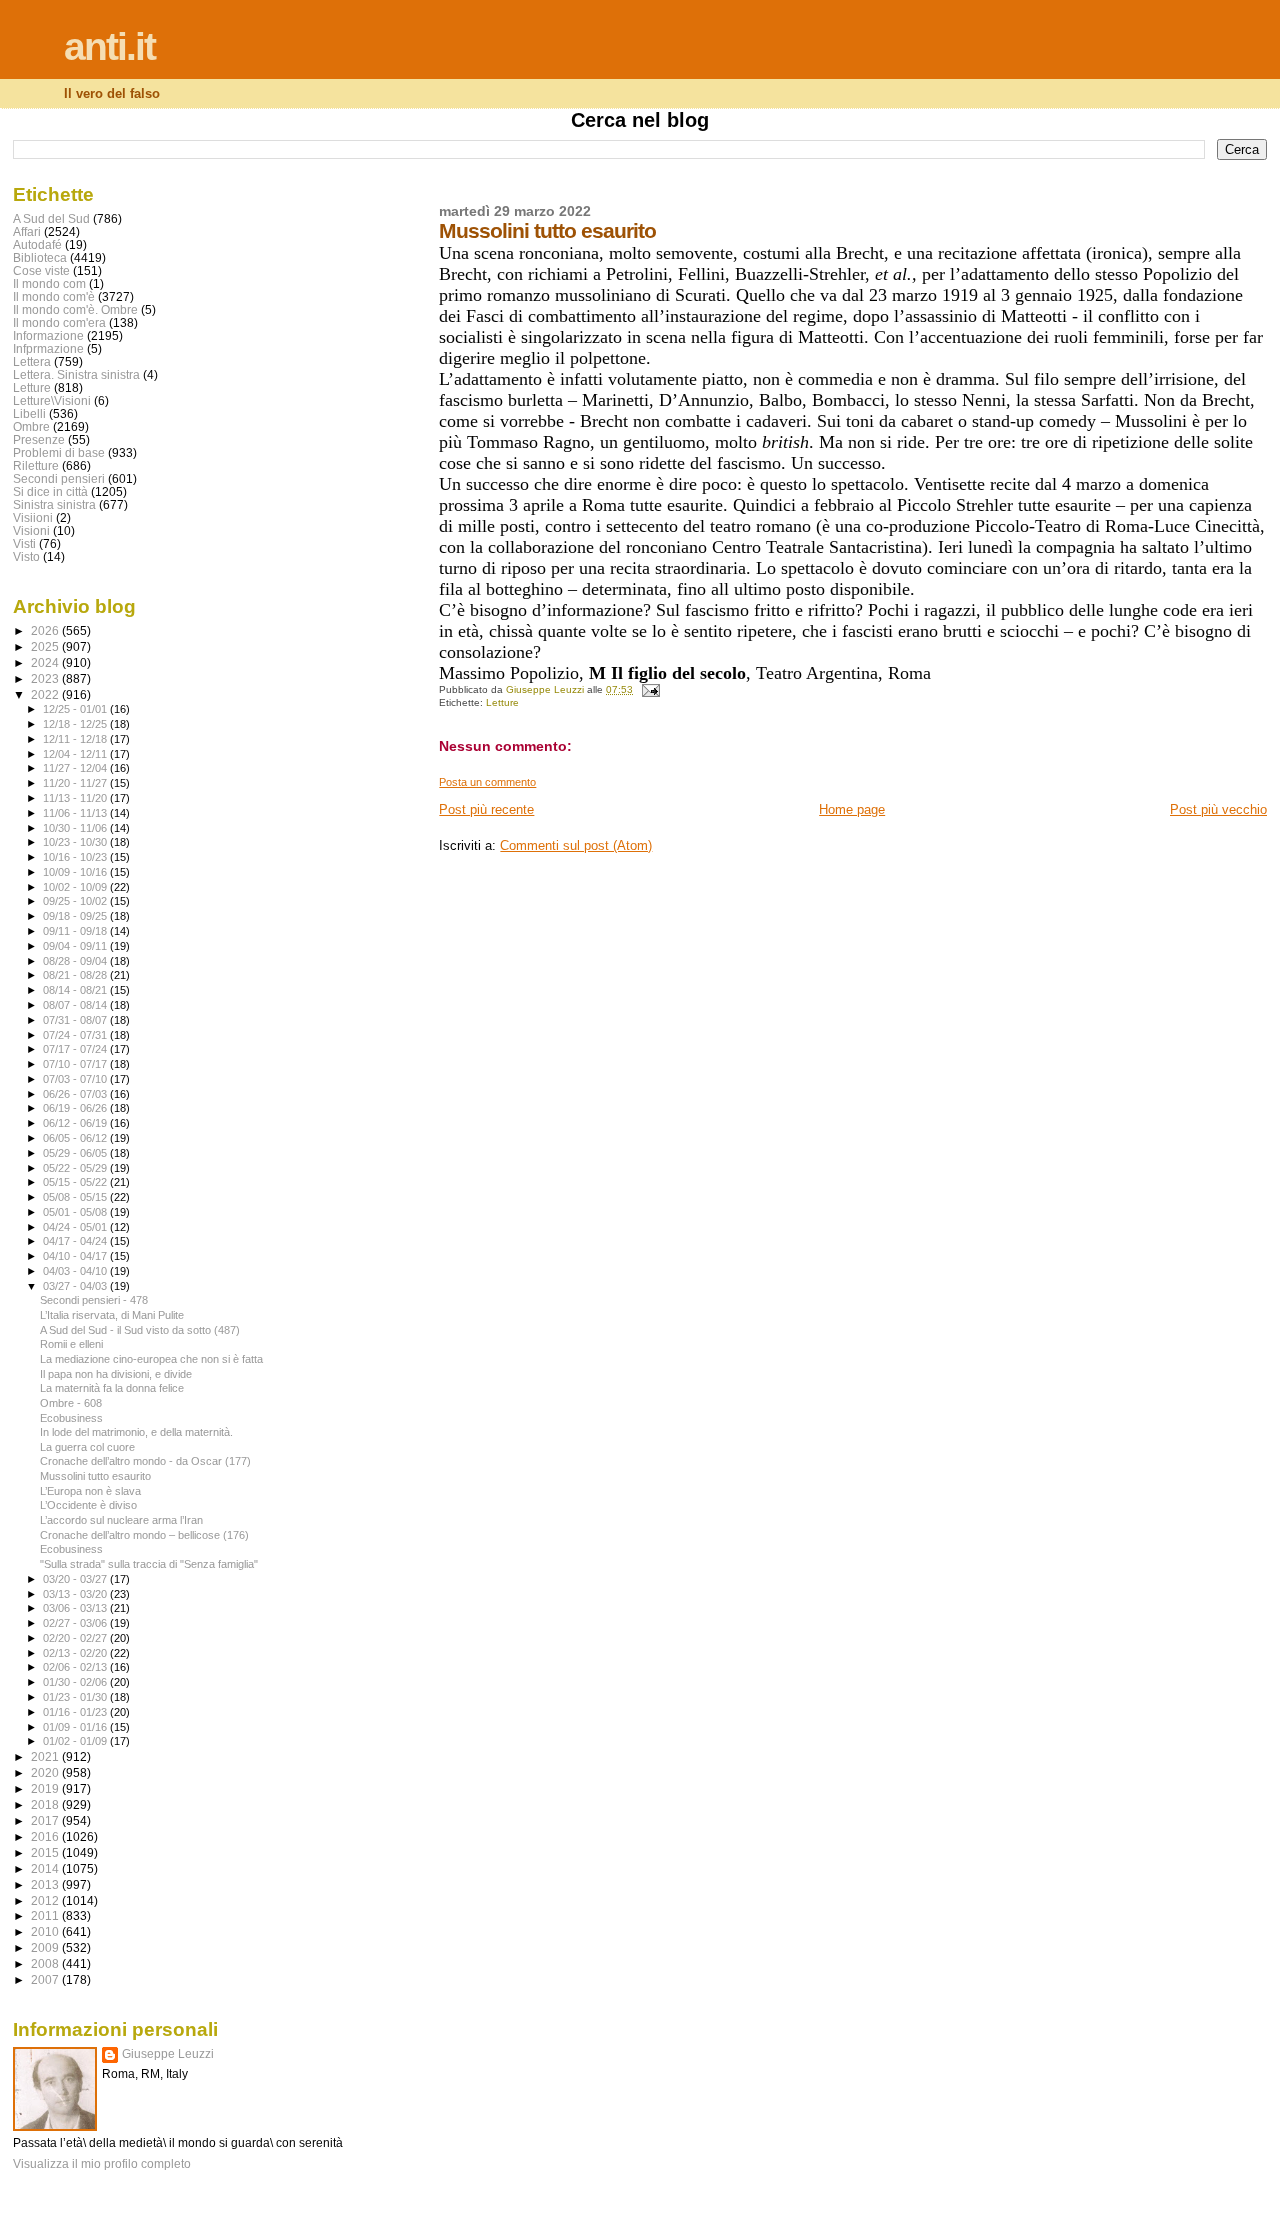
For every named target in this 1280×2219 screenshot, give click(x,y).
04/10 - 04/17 (76, 1256)
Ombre (31, 426)
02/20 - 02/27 (76, 1638)
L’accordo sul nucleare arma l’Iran (121, 1520)
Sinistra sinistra (54, 504)
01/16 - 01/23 (76, 1712)
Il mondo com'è (54, 296)
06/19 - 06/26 (76, 1108)
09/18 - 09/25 (76, 916)
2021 (46, 1756)
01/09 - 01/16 (76, 1727)
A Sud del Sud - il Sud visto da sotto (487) (140, 1330)
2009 (46, 1947)
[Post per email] (649, 689)
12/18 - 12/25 (76, 724)
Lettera (32, 361)
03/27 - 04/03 (76, 1286)
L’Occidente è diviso (88, 1505)
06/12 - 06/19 (76, 1123)
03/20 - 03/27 (76, 1579)
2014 (46, 1868)
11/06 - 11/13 (76, 813)
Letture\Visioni (52, 400)
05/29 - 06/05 (76, 1153)
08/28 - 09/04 (76, 961)
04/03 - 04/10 (76, 1271)
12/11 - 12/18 (76, 739)
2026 (46, 630)
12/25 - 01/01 (76, 709)
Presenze (39, 439)
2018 (46, 1804)
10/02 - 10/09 (76, 887)
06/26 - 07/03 (76, 1094)
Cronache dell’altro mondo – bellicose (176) (144, 1535)
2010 (46, 1931)
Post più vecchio (1218, 809)
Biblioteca (40, 257)
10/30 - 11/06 (76, 828)
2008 (46, 1963)
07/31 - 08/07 (76, 1020)
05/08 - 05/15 (76, 1197)
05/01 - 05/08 (76, 1212)
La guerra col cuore (87, 1447)
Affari (27, 231)
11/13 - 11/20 (76, 798)
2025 (46, 646)
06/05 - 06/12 (76, 1138)
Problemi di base (59, 452)
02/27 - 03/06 (76, 1623)
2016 (46, 1836)
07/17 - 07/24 (76, 1049)
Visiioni (33, 517)
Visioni (31, 530)
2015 (46, 1852)
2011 (46, 1915)
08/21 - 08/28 (76, 975)
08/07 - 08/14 (76, 1005)
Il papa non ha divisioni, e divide (116, 1374)
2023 (46, 678)
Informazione (48, 335)
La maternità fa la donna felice (112, 1388)
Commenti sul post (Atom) (576, 845)
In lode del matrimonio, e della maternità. (136, 1432)
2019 (46, 1788)
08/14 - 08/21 (76, 990)
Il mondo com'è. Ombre (75, 309)
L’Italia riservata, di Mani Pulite (112, 1315)
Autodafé (37, 244)
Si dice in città (50, 491)
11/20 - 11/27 (76, 783)
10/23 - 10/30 (76, 842)
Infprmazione (48, 348)
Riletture (36, 465)
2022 (46, 694)
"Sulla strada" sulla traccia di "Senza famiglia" (149, 1564)
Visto (26, 556)
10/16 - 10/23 (76, 857)
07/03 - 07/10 (76, 1079)
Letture (502, 702)
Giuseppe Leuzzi (168, 2054)
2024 (46, 662)
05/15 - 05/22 (76, 1182)
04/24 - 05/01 (76, 1227)
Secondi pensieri (59, 478)
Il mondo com (49, 283)
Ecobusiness (71, 1418)
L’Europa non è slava (90, 1491)
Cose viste (41, 270)
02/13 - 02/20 (76, 1653)
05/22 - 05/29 (76, 1168)
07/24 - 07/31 (76, 1035)
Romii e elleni (71, 1344)
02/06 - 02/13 (76, 1667)
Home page (852, 809)
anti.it (109, 46)
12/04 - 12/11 (76, 754)
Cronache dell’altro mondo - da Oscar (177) (145, 1461)
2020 (46, 1772)
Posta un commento (487, 782)
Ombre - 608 (71, 1403)
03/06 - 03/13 (76, 1608)
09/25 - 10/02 (76, 901)
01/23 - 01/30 (76, 1697)
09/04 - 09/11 (76, 946)
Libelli (29, 413)
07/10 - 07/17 (76, 1064)
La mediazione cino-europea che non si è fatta (151, 1359)
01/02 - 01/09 (76, 1741)
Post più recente (486, 809)
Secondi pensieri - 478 (94, 1300)
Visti (24, 543)
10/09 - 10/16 (76, 872)
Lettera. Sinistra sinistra (76, 374)
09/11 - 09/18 (76, 931)
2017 (46, 1820)
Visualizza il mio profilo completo (102, 2164)
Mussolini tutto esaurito (95, 1476)
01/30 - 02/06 (76, 1682)
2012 (46, 1900)
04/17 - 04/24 (76, 1241)
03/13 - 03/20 (76, 1594)
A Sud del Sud (51, 218)
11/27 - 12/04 (76, 768)
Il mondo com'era (59, 322)
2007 (46, 1979)
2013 (46, 1884)
